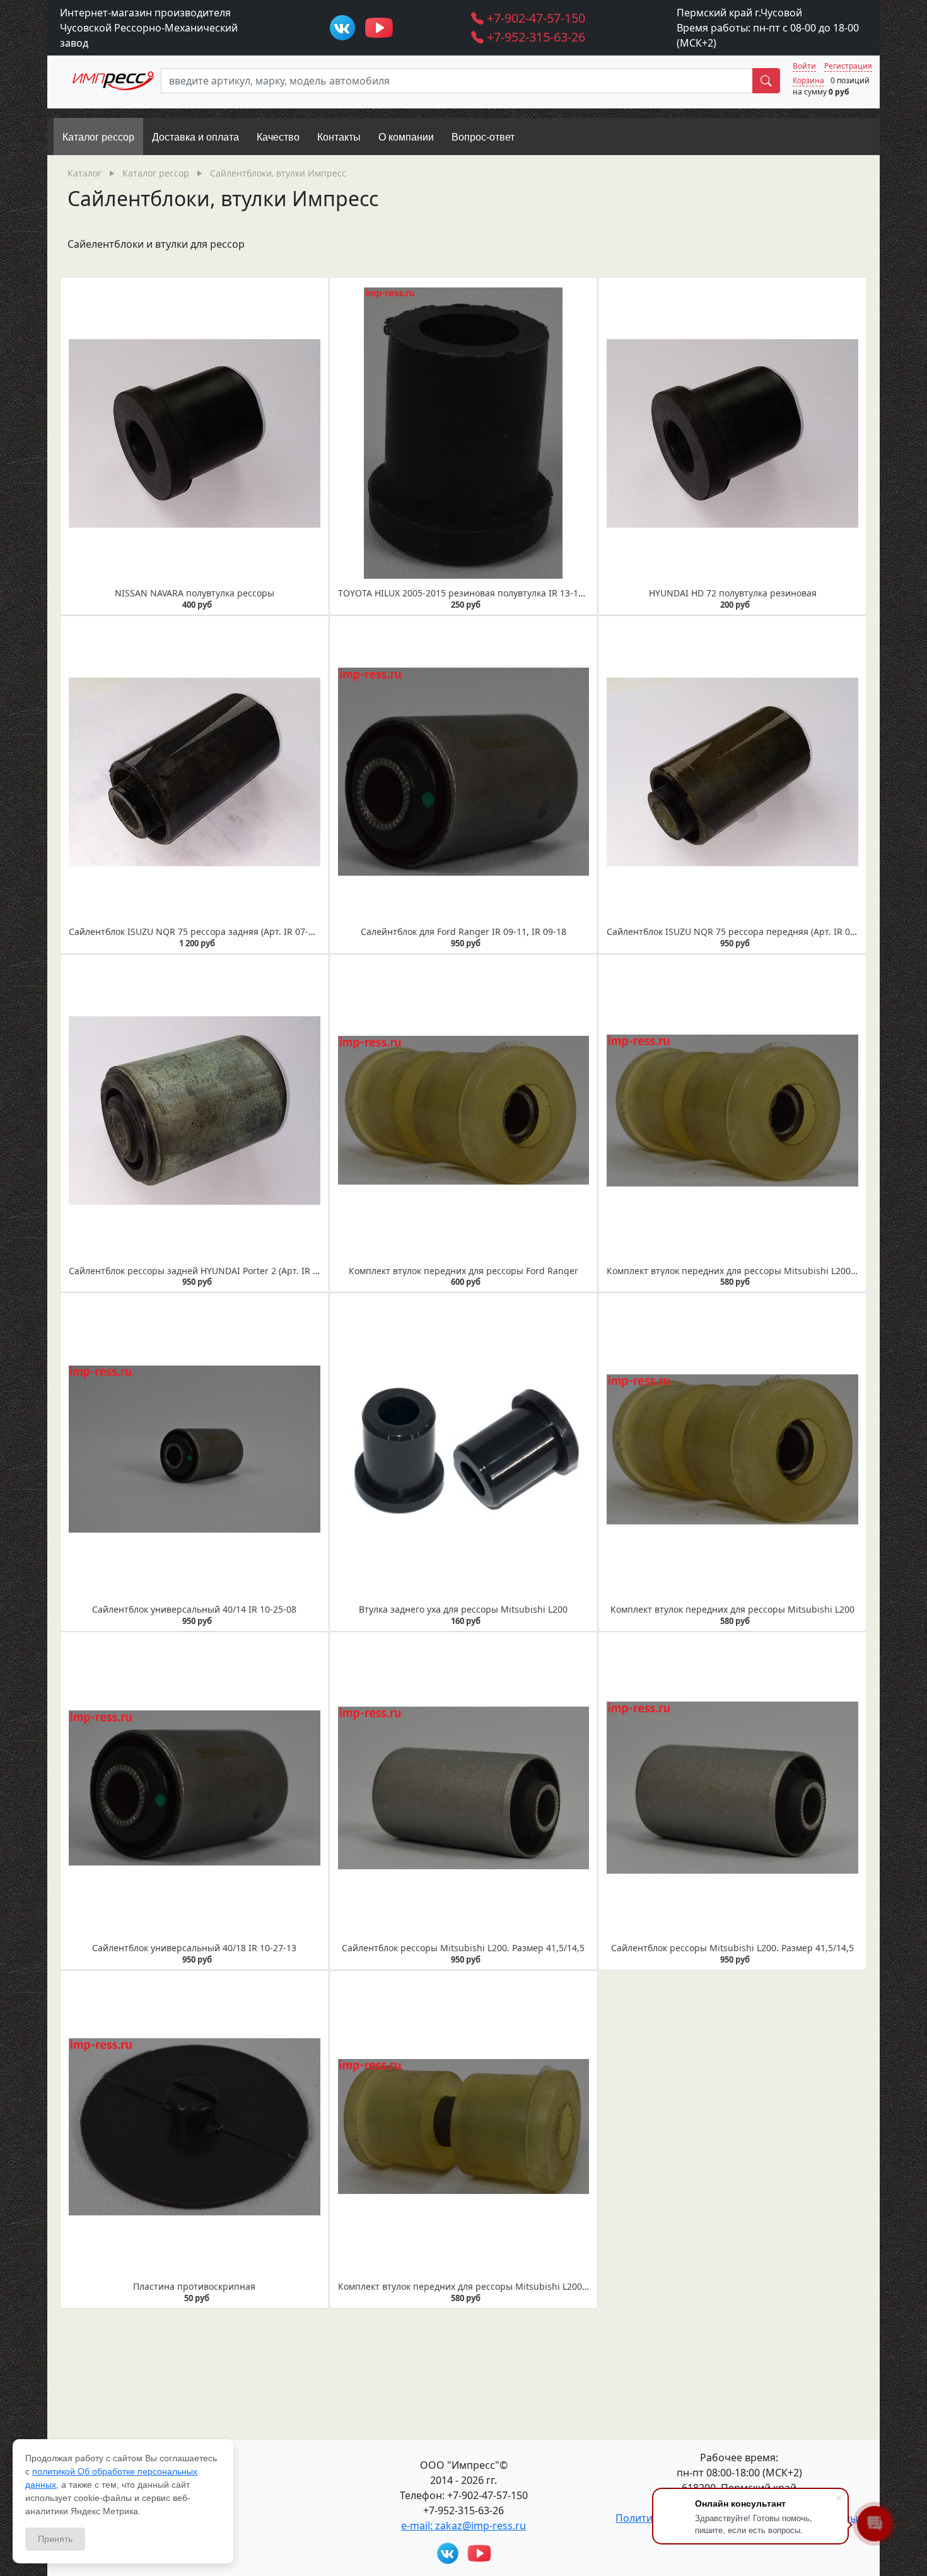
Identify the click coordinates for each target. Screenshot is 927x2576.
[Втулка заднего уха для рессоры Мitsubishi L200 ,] (464, 1449)
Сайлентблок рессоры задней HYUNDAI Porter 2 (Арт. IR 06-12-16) (210, 1271)
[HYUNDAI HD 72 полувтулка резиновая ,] (732, 433)
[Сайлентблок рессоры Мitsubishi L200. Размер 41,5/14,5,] (464, 1788)
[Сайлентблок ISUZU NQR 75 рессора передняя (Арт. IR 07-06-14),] (732, 772)
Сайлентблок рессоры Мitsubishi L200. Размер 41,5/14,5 (463, 1948)
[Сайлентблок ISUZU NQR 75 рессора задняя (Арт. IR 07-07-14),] (195, 772)
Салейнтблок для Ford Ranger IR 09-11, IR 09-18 (463, 931)
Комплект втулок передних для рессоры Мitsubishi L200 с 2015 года (754, 1271)
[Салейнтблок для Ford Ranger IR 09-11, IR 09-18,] (464, 772)
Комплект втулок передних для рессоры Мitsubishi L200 (732, 1609)
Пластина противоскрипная (194, 2286)
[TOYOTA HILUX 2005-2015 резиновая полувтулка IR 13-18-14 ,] (464, 433)
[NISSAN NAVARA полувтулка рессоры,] (195, 433)
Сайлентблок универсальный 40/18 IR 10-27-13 (194, 1948)
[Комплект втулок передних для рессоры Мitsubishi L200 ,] (732, 1449)
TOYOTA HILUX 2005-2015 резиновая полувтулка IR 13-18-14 (467, 593)
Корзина (808, 80)
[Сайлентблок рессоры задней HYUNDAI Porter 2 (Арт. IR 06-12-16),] (195, 1110)
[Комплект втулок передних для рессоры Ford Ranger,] (464, 1110)
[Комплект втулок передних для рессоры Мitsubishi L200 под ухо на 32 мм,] (464, 2126)
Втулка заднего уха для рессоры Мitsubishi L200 (463, 1609)
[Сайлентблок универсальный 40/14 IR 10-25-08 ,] (195, 1449)
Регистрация (848, 66)
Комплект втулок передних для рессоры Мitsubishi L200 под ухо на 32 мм (498, 2286)
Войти (804, 66)
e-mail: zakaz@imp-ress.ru (463, 2526)
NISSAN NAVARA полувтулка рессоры (195, 593)
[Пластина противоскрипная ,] (195, 2126)
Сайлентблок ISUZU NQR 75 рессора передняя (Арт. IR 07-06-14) (745, 931)
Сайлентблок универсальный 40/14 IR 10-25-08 (194, 1609)
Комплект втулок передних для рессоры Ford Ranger (463, 1271)
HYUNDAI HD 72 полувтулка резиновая (733, 593)
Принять (55, 2539)
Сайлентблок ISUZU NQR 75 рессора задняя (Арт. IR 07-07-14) (201, 931)
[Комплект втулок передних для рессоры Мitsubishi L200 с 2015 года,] (732, 1110)
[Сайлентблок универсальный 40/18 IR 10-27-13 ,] (195, 1788)
